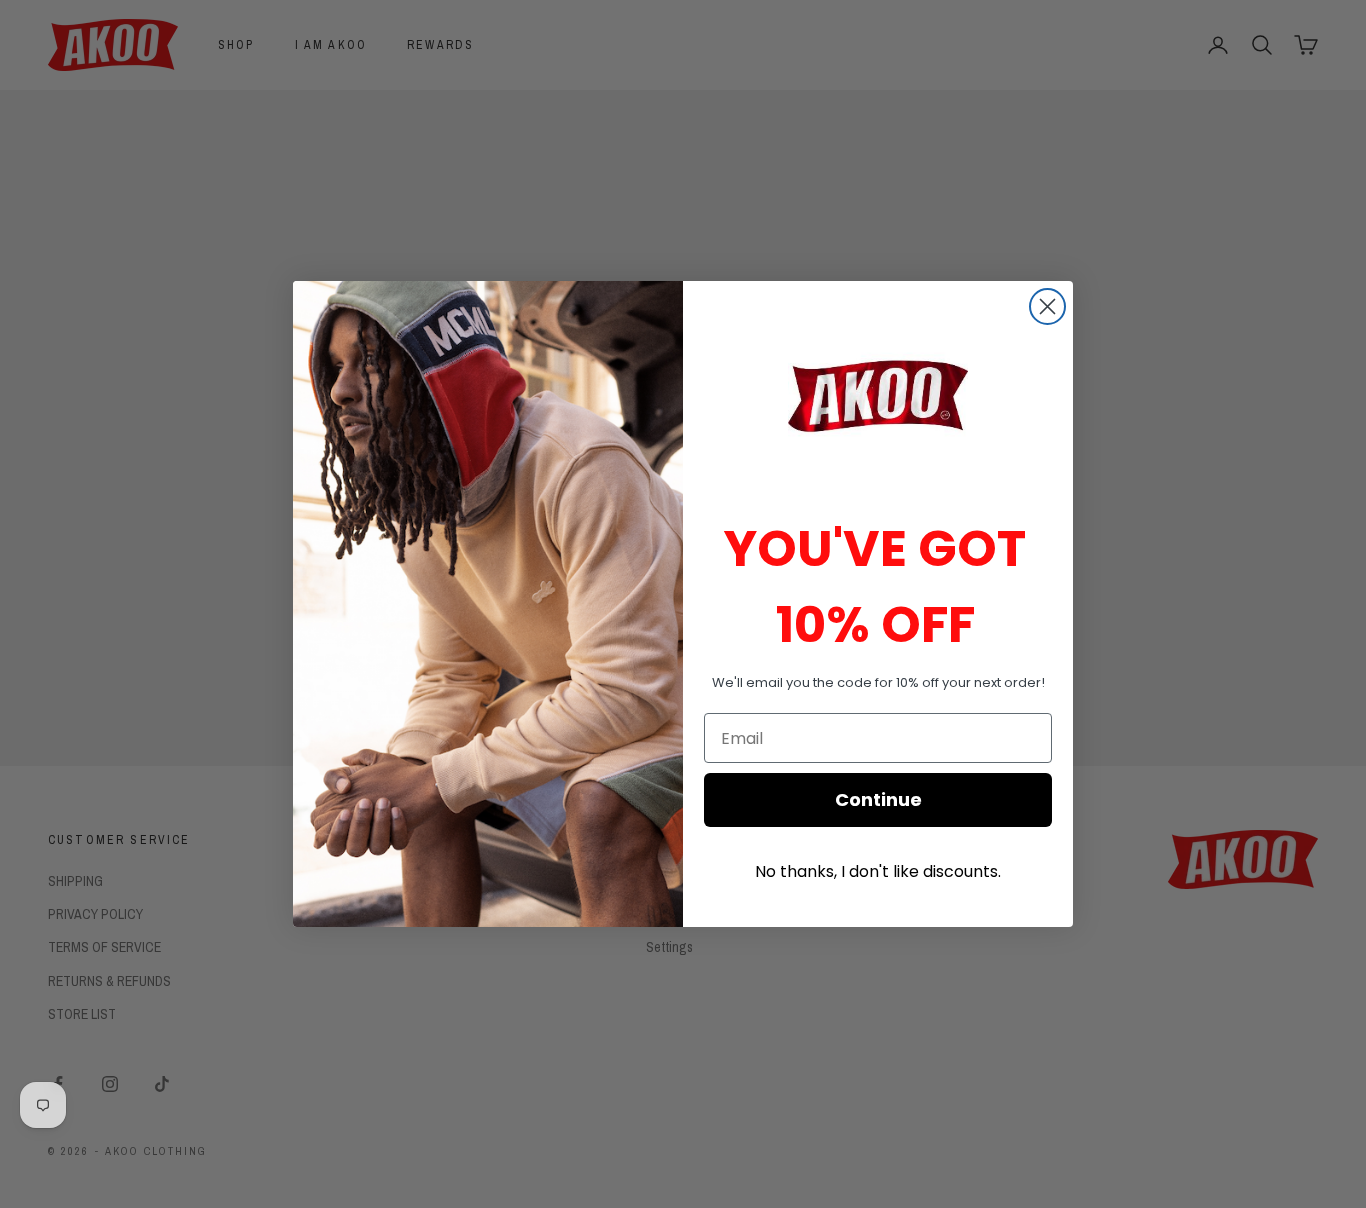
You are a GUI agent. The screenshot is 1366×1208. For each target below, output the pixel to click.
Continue (878, 799)
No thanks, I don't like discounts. (878, 871)
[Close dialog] (1047, 306)
